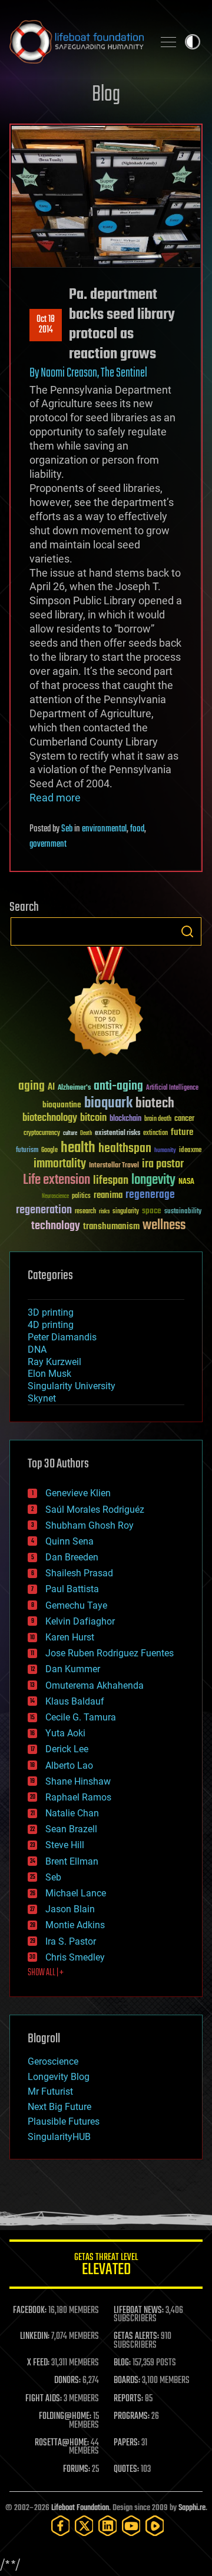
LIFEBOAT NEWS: (139, 2311)
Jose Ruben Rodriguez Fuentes (110, 1653)
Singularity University (72, 1386)
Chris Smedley (75, 1957)
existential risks (117, 1134)
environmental (104, 829)
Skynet (42, 1398)
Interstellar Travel (114, 1166)
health (78, 1148)
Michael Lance (76, 1893)
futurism (27, 1151)
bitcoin (93, 1118)
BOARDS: (127, 2381)
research (85, 1212)
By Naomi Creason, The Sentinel (88, 373)
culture (70, 1134)
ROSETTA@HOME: (62, 2443)
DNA (37, 1349)
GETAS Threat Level (106, 2266)
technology (56, 1227)
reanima (108, 1195)
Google (49, 1151)
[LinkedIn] (108, 2526)
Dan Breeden (72, 1557)
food (137, 829)
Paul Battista (72, 1589)
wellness (164, 1226)
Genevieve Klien (78, 1493)
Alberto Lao (69, 1765)
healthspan (125, 1149)
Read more (55, 798)
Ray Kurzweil (54, 1362)
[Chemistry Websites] (106, 1004)
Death (86, 1134)
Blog (106, 95)
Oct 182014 (46, 325)
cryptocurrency (42, 1134)
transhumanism (111, 1227)
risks (104, 1212)
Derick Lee (67, 1749)
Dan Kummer (73, 1669)
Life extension (57, 1180)
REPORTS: (128, 2399)
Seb (67, 829)
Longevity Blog (59, 2077)
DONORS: (67, 2381)
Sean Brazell (71, 1829)
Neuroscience (55, 1197)
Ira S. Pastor (71, 1941)
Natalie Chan (72, 1813)
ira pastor (163, 1164)
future (182, 1132)
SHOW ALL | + (46, 1973)
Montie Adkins (75, 1925)
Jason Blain (70, 1909)
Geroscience (53, 2061)
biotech (155, 1104)
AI (51, 1088)
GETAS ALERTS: (136, 2337)
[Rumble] (155, 2526)
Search (187, 931)
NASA (186, 1182)
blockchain (125, 1119)
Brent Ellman (72, 1861)
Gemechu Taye (76, 1605)
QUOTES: (126, 2470)
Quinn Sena (69, 1541)
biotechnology (50, 1118)
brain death (158, 1119)
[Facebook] (61, 2526)
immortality (60, 1164)
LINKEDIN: (35, 2337)
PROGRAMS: (132, 2417)
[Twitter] (84, 2526)
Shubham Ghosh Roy (90, 1525)
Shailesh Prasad (79, 1573)
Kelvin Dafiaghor (80, 1621)
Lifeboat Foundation (80, 2508)
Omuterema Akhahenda (95, 1685)
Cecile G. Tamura (81, 1717)
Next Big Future (59, 2107)
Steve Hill (65, 1845)
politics (81, 1197)
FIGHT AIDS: (44, 2399)
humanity (165, 1151)
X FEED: (38, 2363)
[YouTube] (131, 2526)
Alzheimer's (74, 1088)
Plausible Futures (64, 2121)
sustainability (183, 1212)
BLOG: (122, 2363)
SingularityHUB (59, 2137)
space (152, 1211)
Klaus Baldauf (75, 1701)
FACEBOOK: (30, 2311)
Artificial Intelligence (172, 1088)
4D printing (51, 1325)
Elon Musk (49, 1374)
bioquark (108, 1104)
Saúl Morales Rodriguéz (95, 1510)
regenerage (150, 1195)
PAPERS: (127, 2443)
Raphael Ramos (78, 1797)
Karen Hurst (70, 1637)
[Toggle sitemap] (168, 42)
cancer (184, 1119)
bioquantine (62, 1105)
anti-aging (118, 1086)
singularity (126, 1212)
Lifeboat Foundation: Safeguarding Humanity (77, 42)
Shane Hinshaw (78, 1781)
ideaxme (190, 1151)
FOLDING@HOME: (65, 2417)
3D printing (51, 1312)
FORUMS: (77, 2470)
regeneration (44, 1210)
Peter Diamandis (62, 1337)
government (48, 844)
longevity (153, 1180)
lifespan (111, 1181)
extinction (155, 1134)
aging (32, 1086)
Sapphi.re (192, 2508)
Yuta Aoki (65, 1733)
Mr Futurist (50, 2091)
